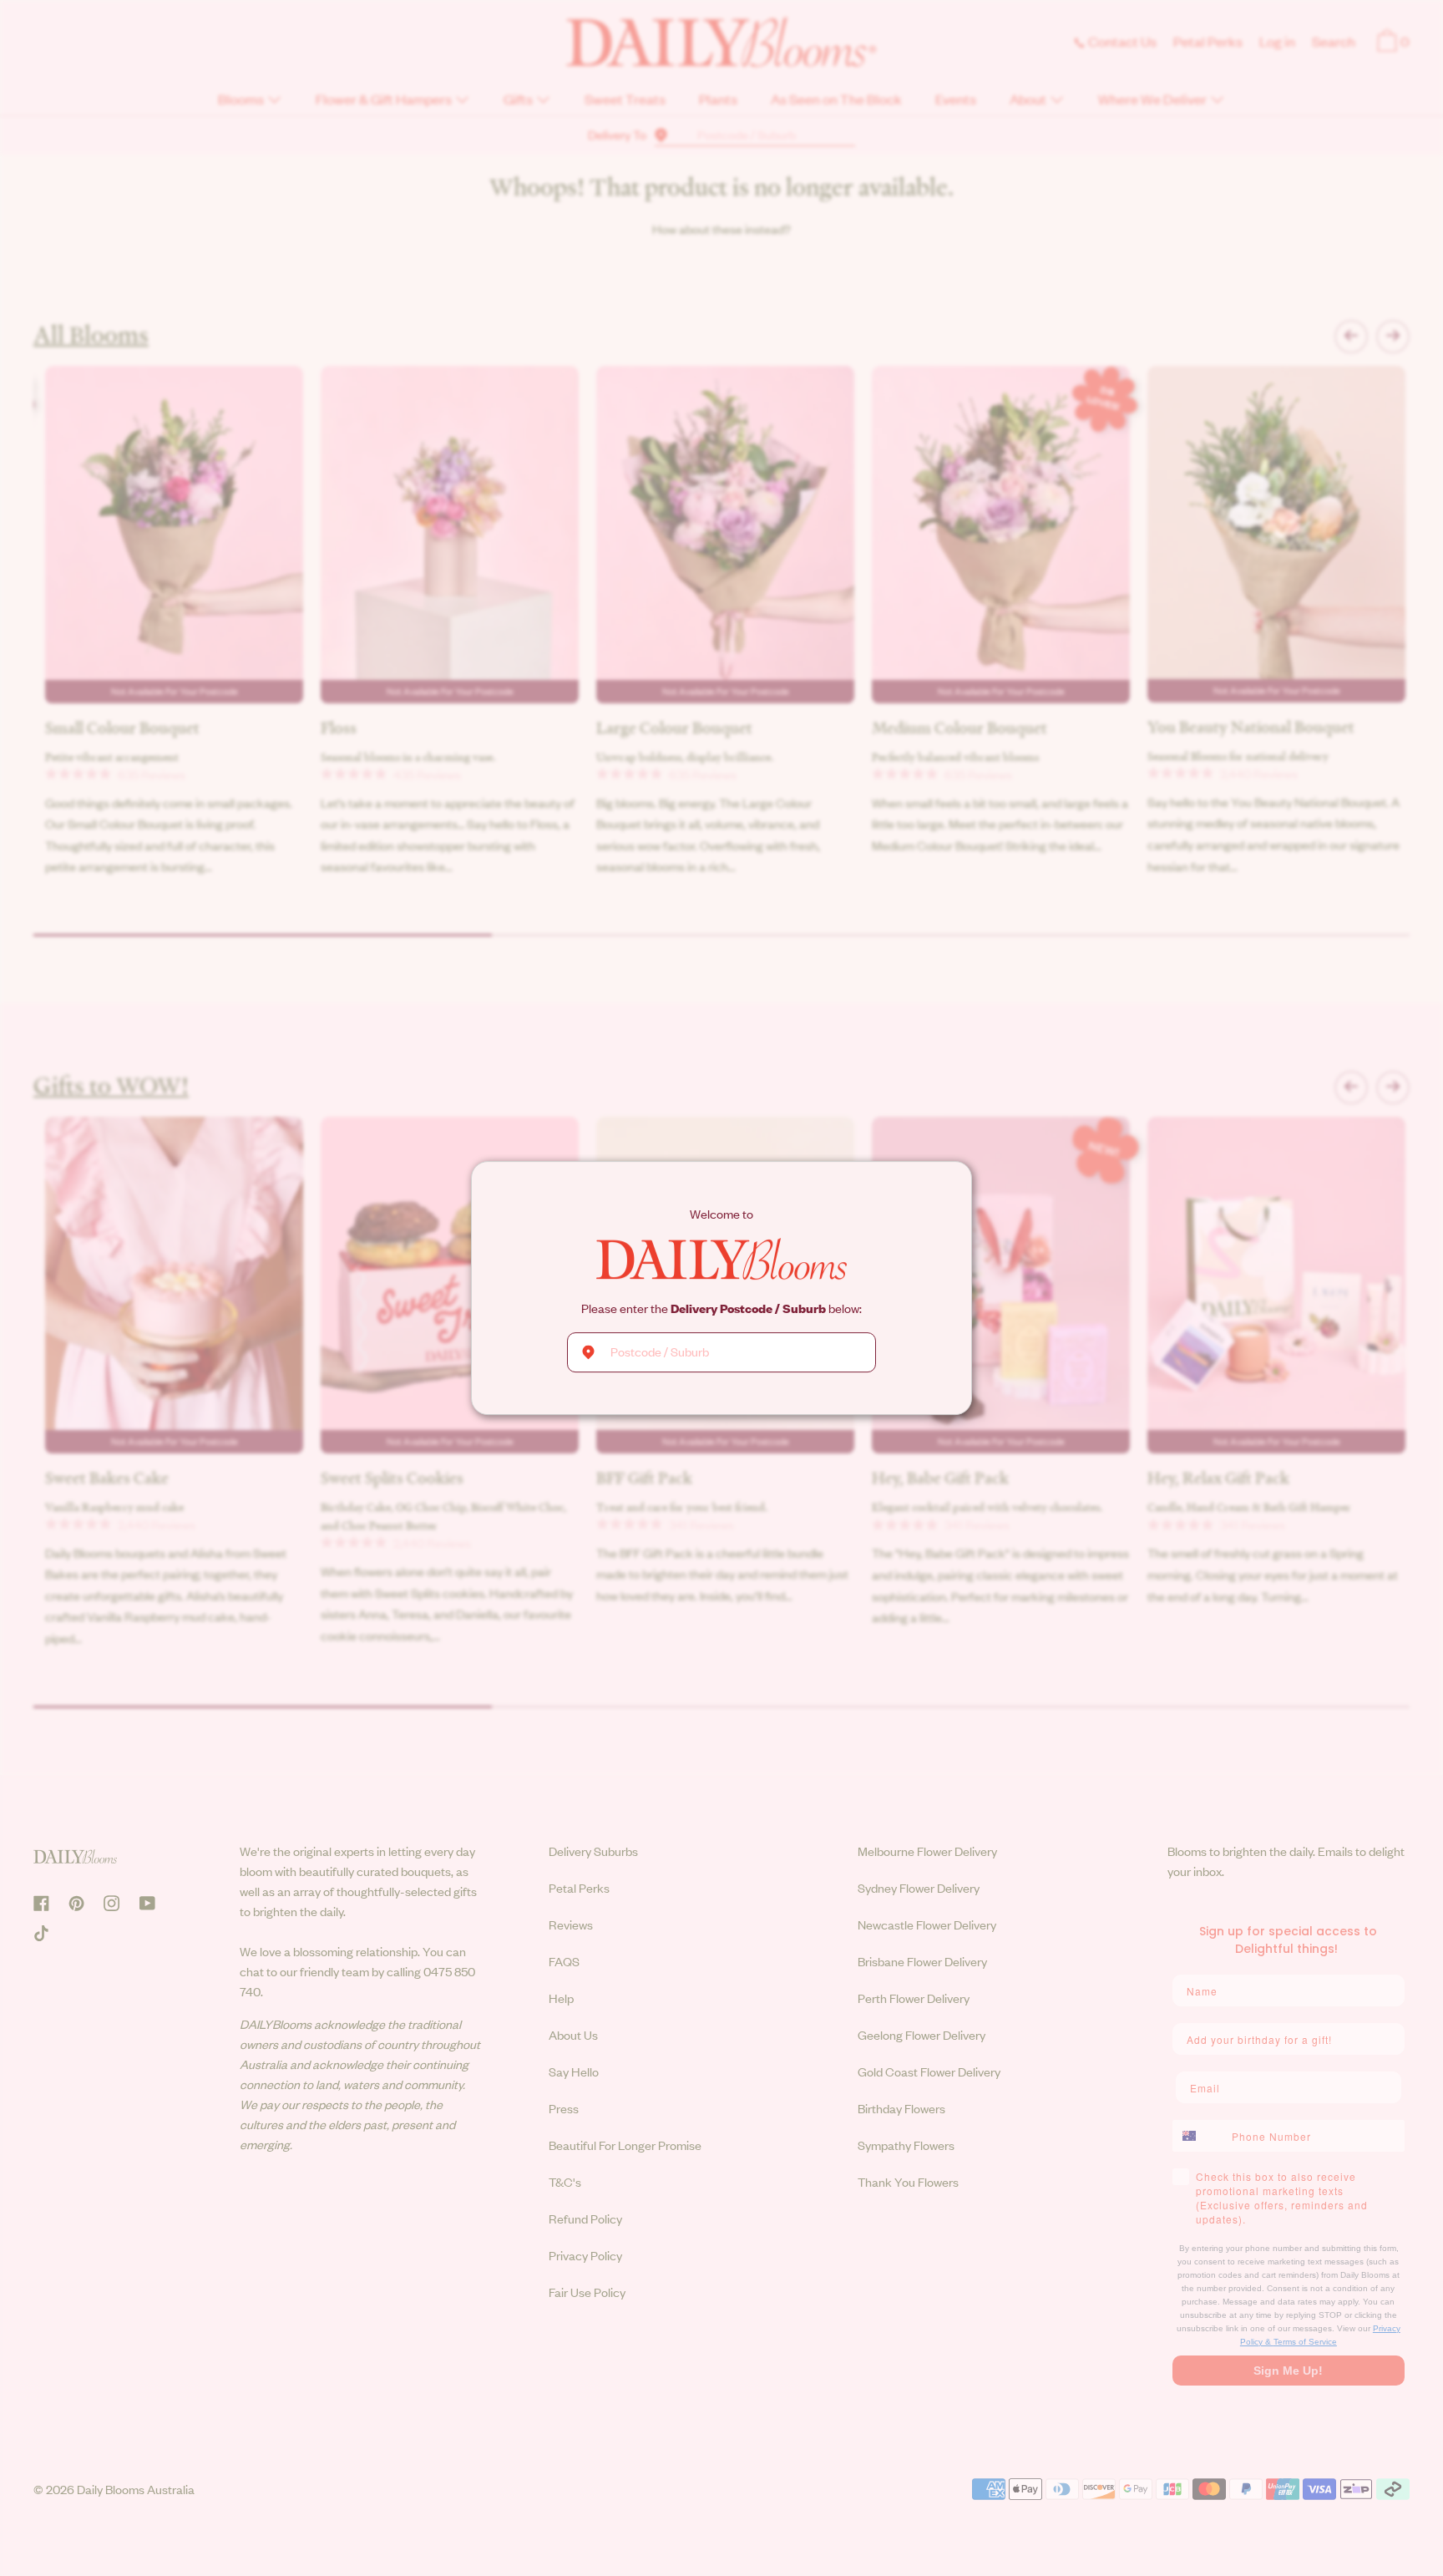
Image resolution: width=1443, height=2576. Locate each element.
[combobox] (721, 1352)
